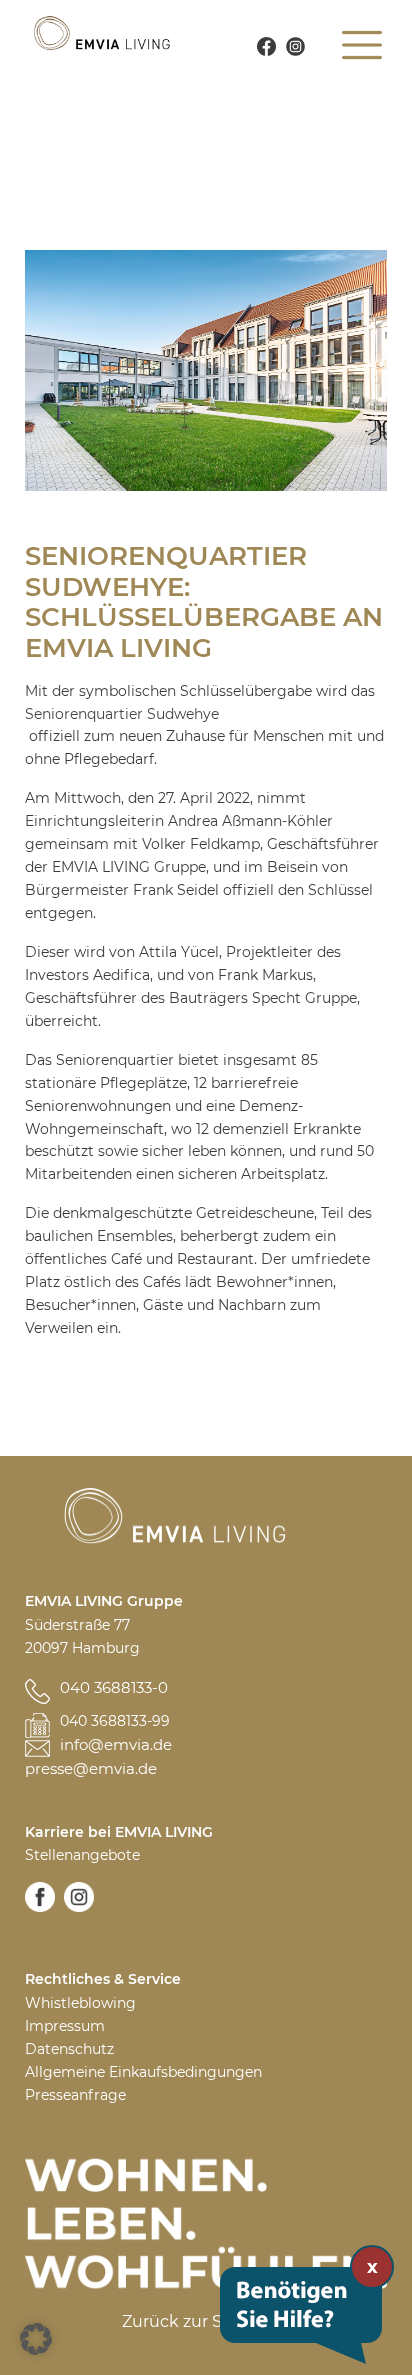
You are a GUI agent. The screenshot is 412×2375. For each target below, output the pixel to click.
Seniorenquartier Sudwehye (122, 714)
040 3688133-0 (114, 1687)
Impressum (65, 2026)
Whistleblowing (80, 2003)
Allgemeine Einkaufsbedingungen (143, 2072)
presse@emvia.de (91, 1768)
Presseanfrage (75, 2095)
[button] (36, 2339)
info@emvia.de (116, 1744)
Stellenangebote (82, 1855)
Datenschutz (69, 2049)
